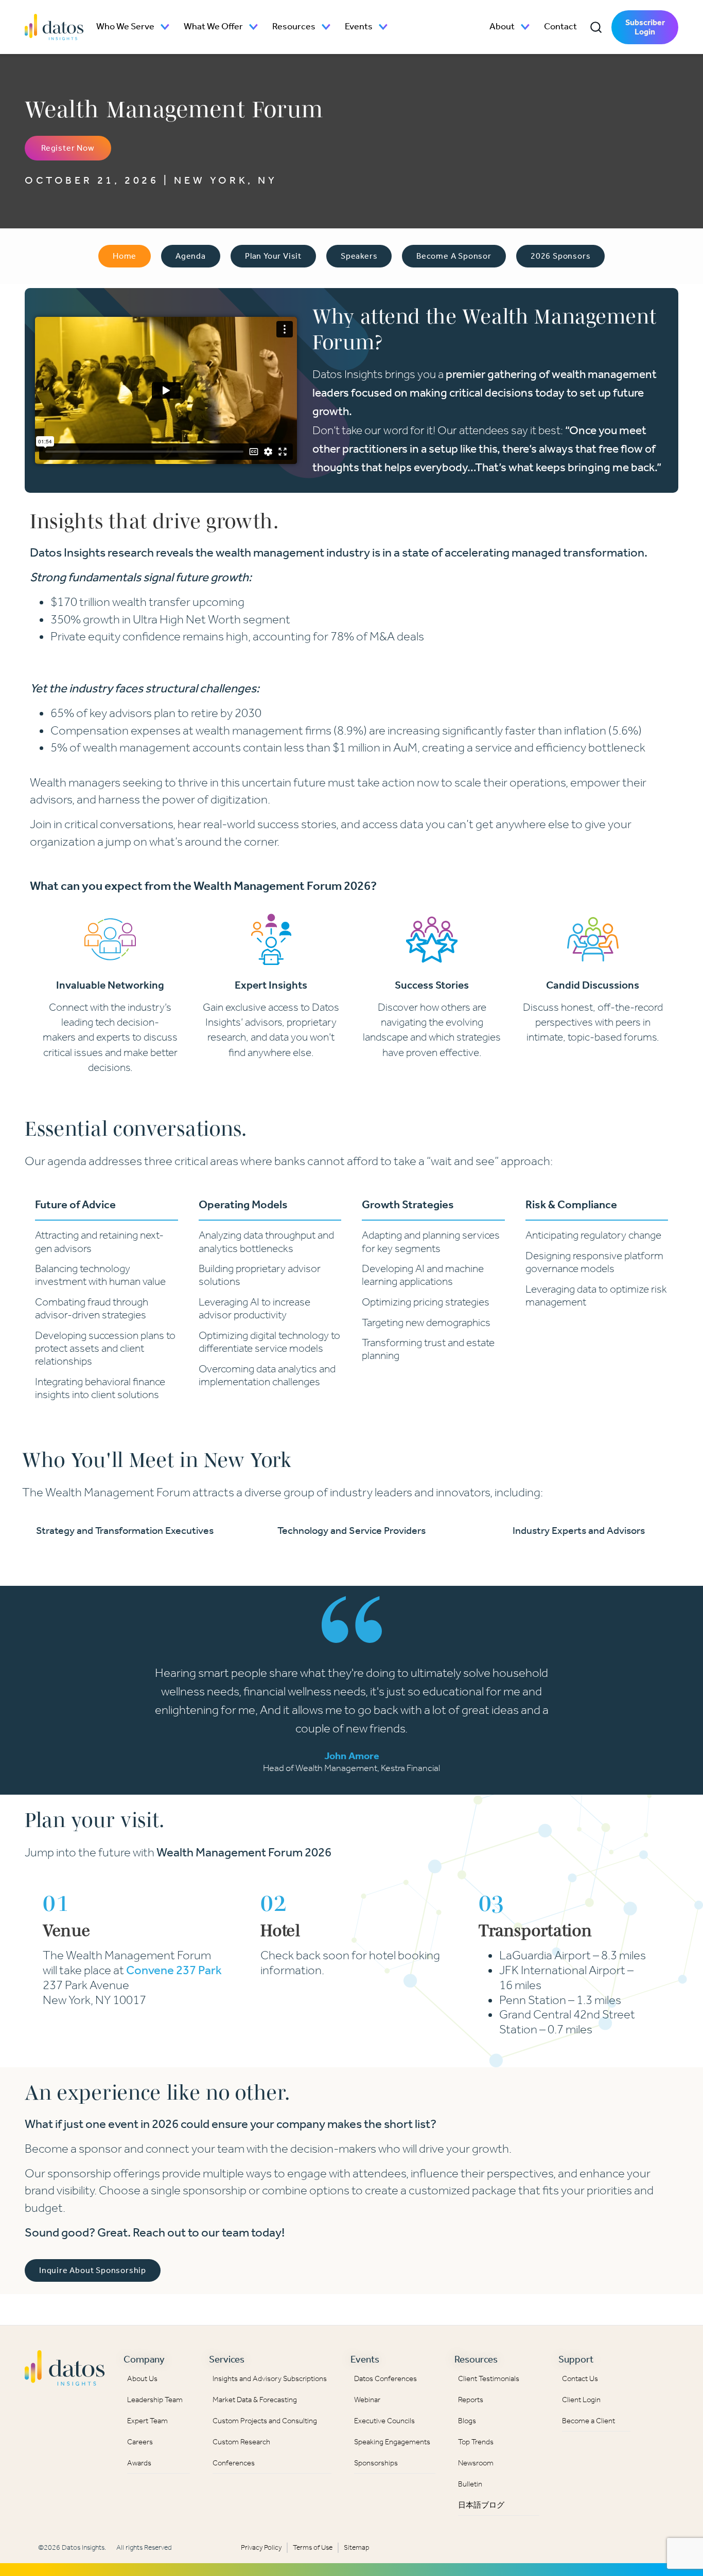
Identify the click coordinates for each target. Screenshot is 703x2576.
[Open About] (525, 27)
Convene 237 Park (174, 1970)
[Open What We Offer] (254, 27)
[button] (596, 27)
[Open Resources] (326, 27)
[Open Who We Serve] (165, 27)
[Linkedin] (660, 2365)
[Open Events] (383, 27)
